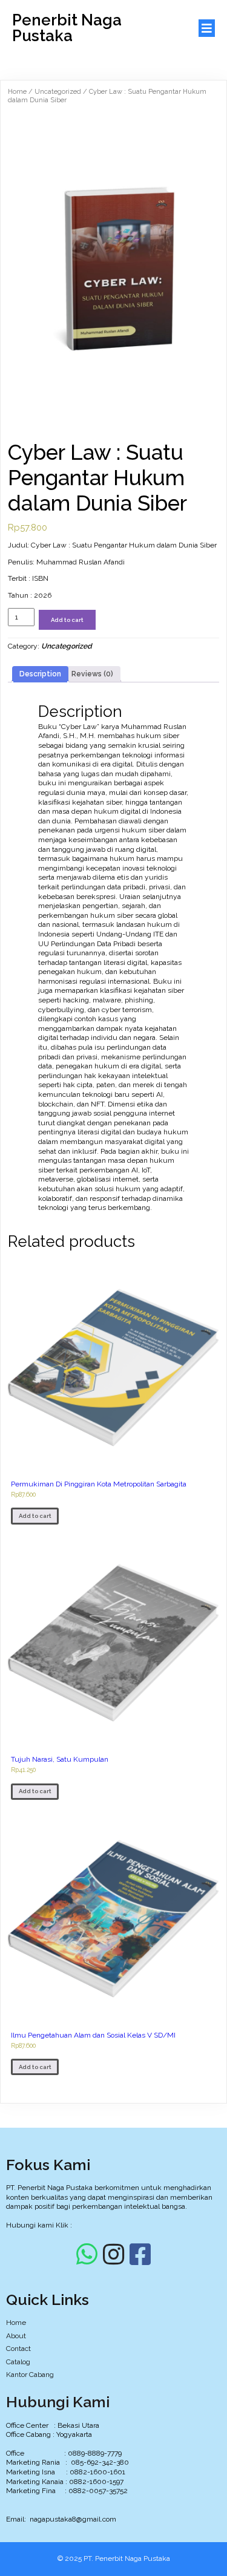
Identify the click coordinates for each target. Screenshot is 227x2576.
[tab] (40, 675)
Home (17, 92)
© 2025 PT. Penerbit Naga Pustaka (114, 2558)
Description (40, 674)
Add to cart (67, 620)
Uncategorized (58, 92)
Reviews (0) (92, 674)
